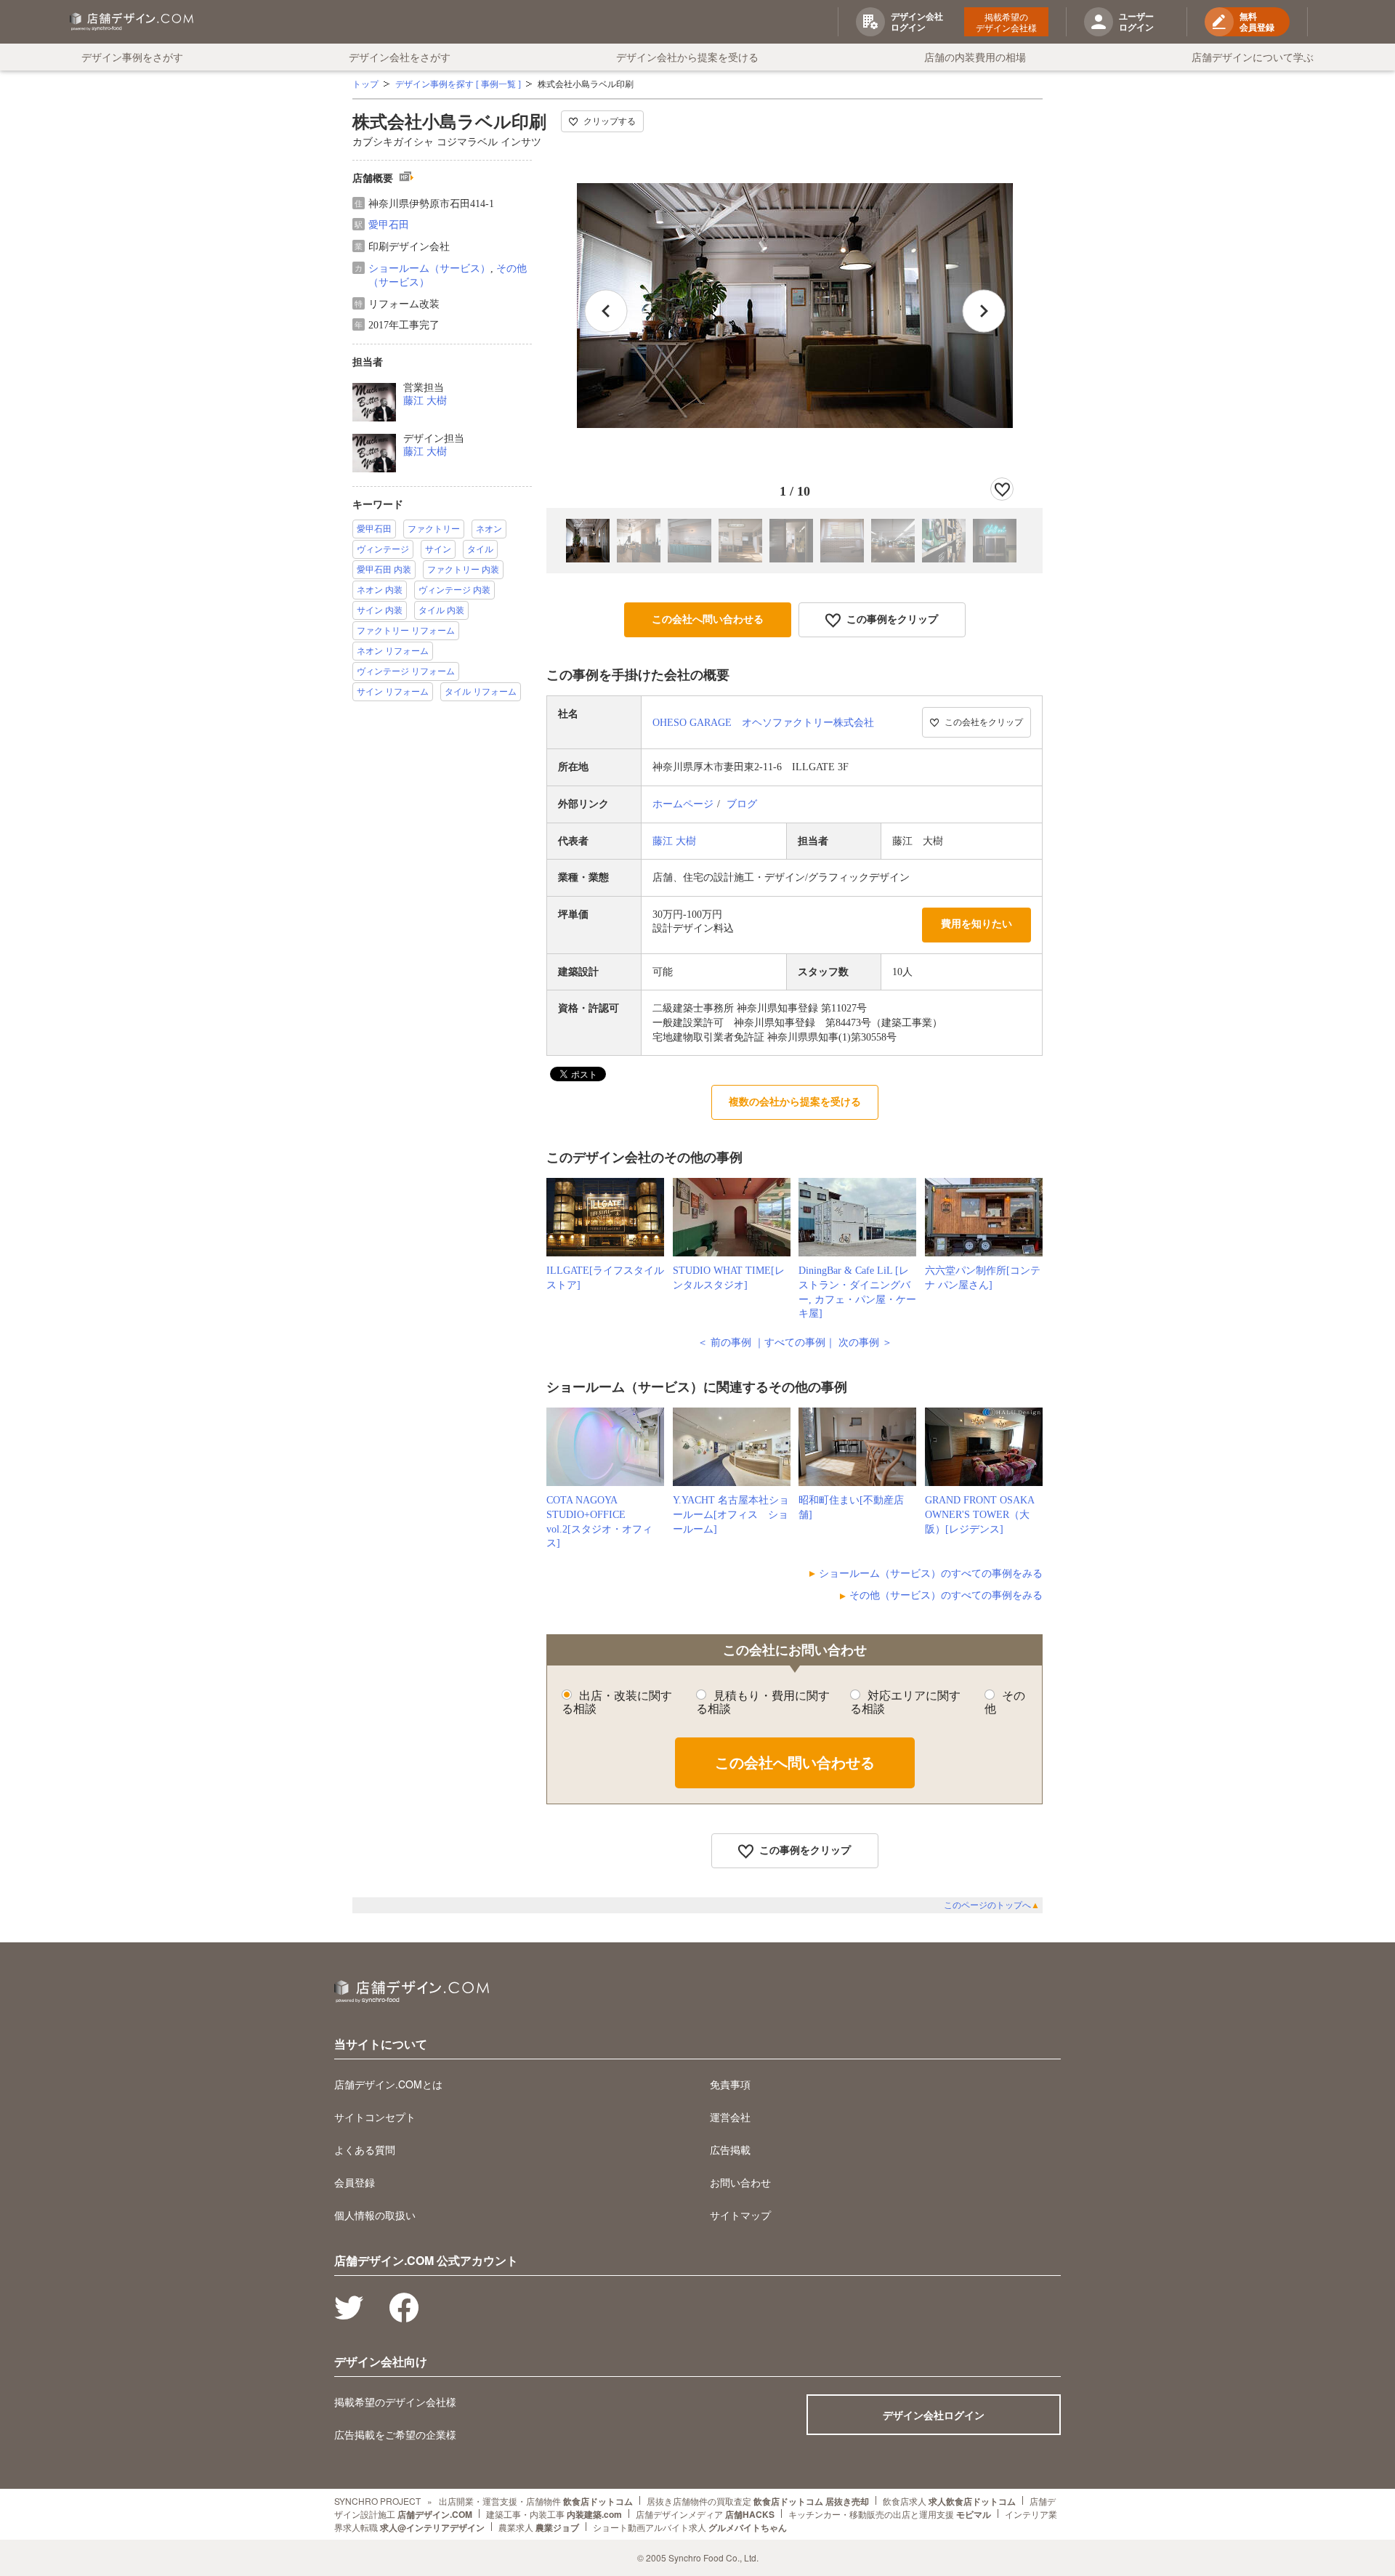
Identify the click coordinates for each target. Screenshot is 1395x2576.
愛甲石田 (389, 225)
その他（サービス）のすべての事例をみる (946, 1595)
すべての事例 (795, 1342)
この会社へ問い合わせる (708, 619)
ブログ (742, 804)
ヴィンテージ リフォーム (406, 671)
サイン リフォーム (393, 692)
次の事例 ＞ (865, 1342)
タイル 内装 (441, 610)
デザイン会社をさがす (400, 57)
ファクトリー (434, 529)
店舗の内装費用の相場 (975, 57)
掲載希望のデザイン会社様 (1006, 22)
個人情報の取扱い (375, 2215)
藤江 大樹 (425, 401)
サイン (438, 549)
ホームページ (683, 804)
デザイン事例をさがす (132, 57)
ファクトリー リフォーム (406, 631)
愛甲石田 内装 (384, 570)
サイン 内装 (380, 610)
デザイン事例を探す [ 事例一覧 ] (458, 84)
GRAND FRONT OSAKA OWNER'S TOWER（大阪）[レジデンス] (979, 1514)
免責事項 (730, 2084)
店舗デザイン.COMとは (388, 2084)
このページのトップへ (992, 1905)
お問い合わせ (740, 2182)
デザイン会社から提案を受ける (687, 57)
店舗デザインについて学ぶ (1253, 57)
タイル (480, 549)
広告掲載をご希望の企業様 (395, 2434)
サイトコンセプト (375, 2117)
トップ (365, 84)
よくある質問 (365, 2149)
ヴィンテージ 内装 (454, 590)
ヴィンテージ (383, 549)
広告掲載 (730, 2149)
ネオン (489, 529)
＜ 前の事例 (724, 1342)
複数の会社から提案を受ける (795, 1102)
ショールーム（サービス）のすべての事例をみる (931, 1574)
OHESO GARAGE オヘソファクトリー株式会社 (763, 723)
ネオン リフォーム (393, 651)
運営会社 (730, 2117)
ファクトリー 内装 (463, 570)
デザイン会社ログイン (934, 2415)
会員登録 (355, 2182)
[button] (984, 311)
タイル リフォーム (481, 692)
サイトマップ (740, 2215)
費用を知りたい (976, 924)
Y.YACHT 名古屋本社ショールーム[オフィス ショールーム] (731, 1514)
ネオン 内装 (380, 590)
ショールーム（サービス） (429, 268)
